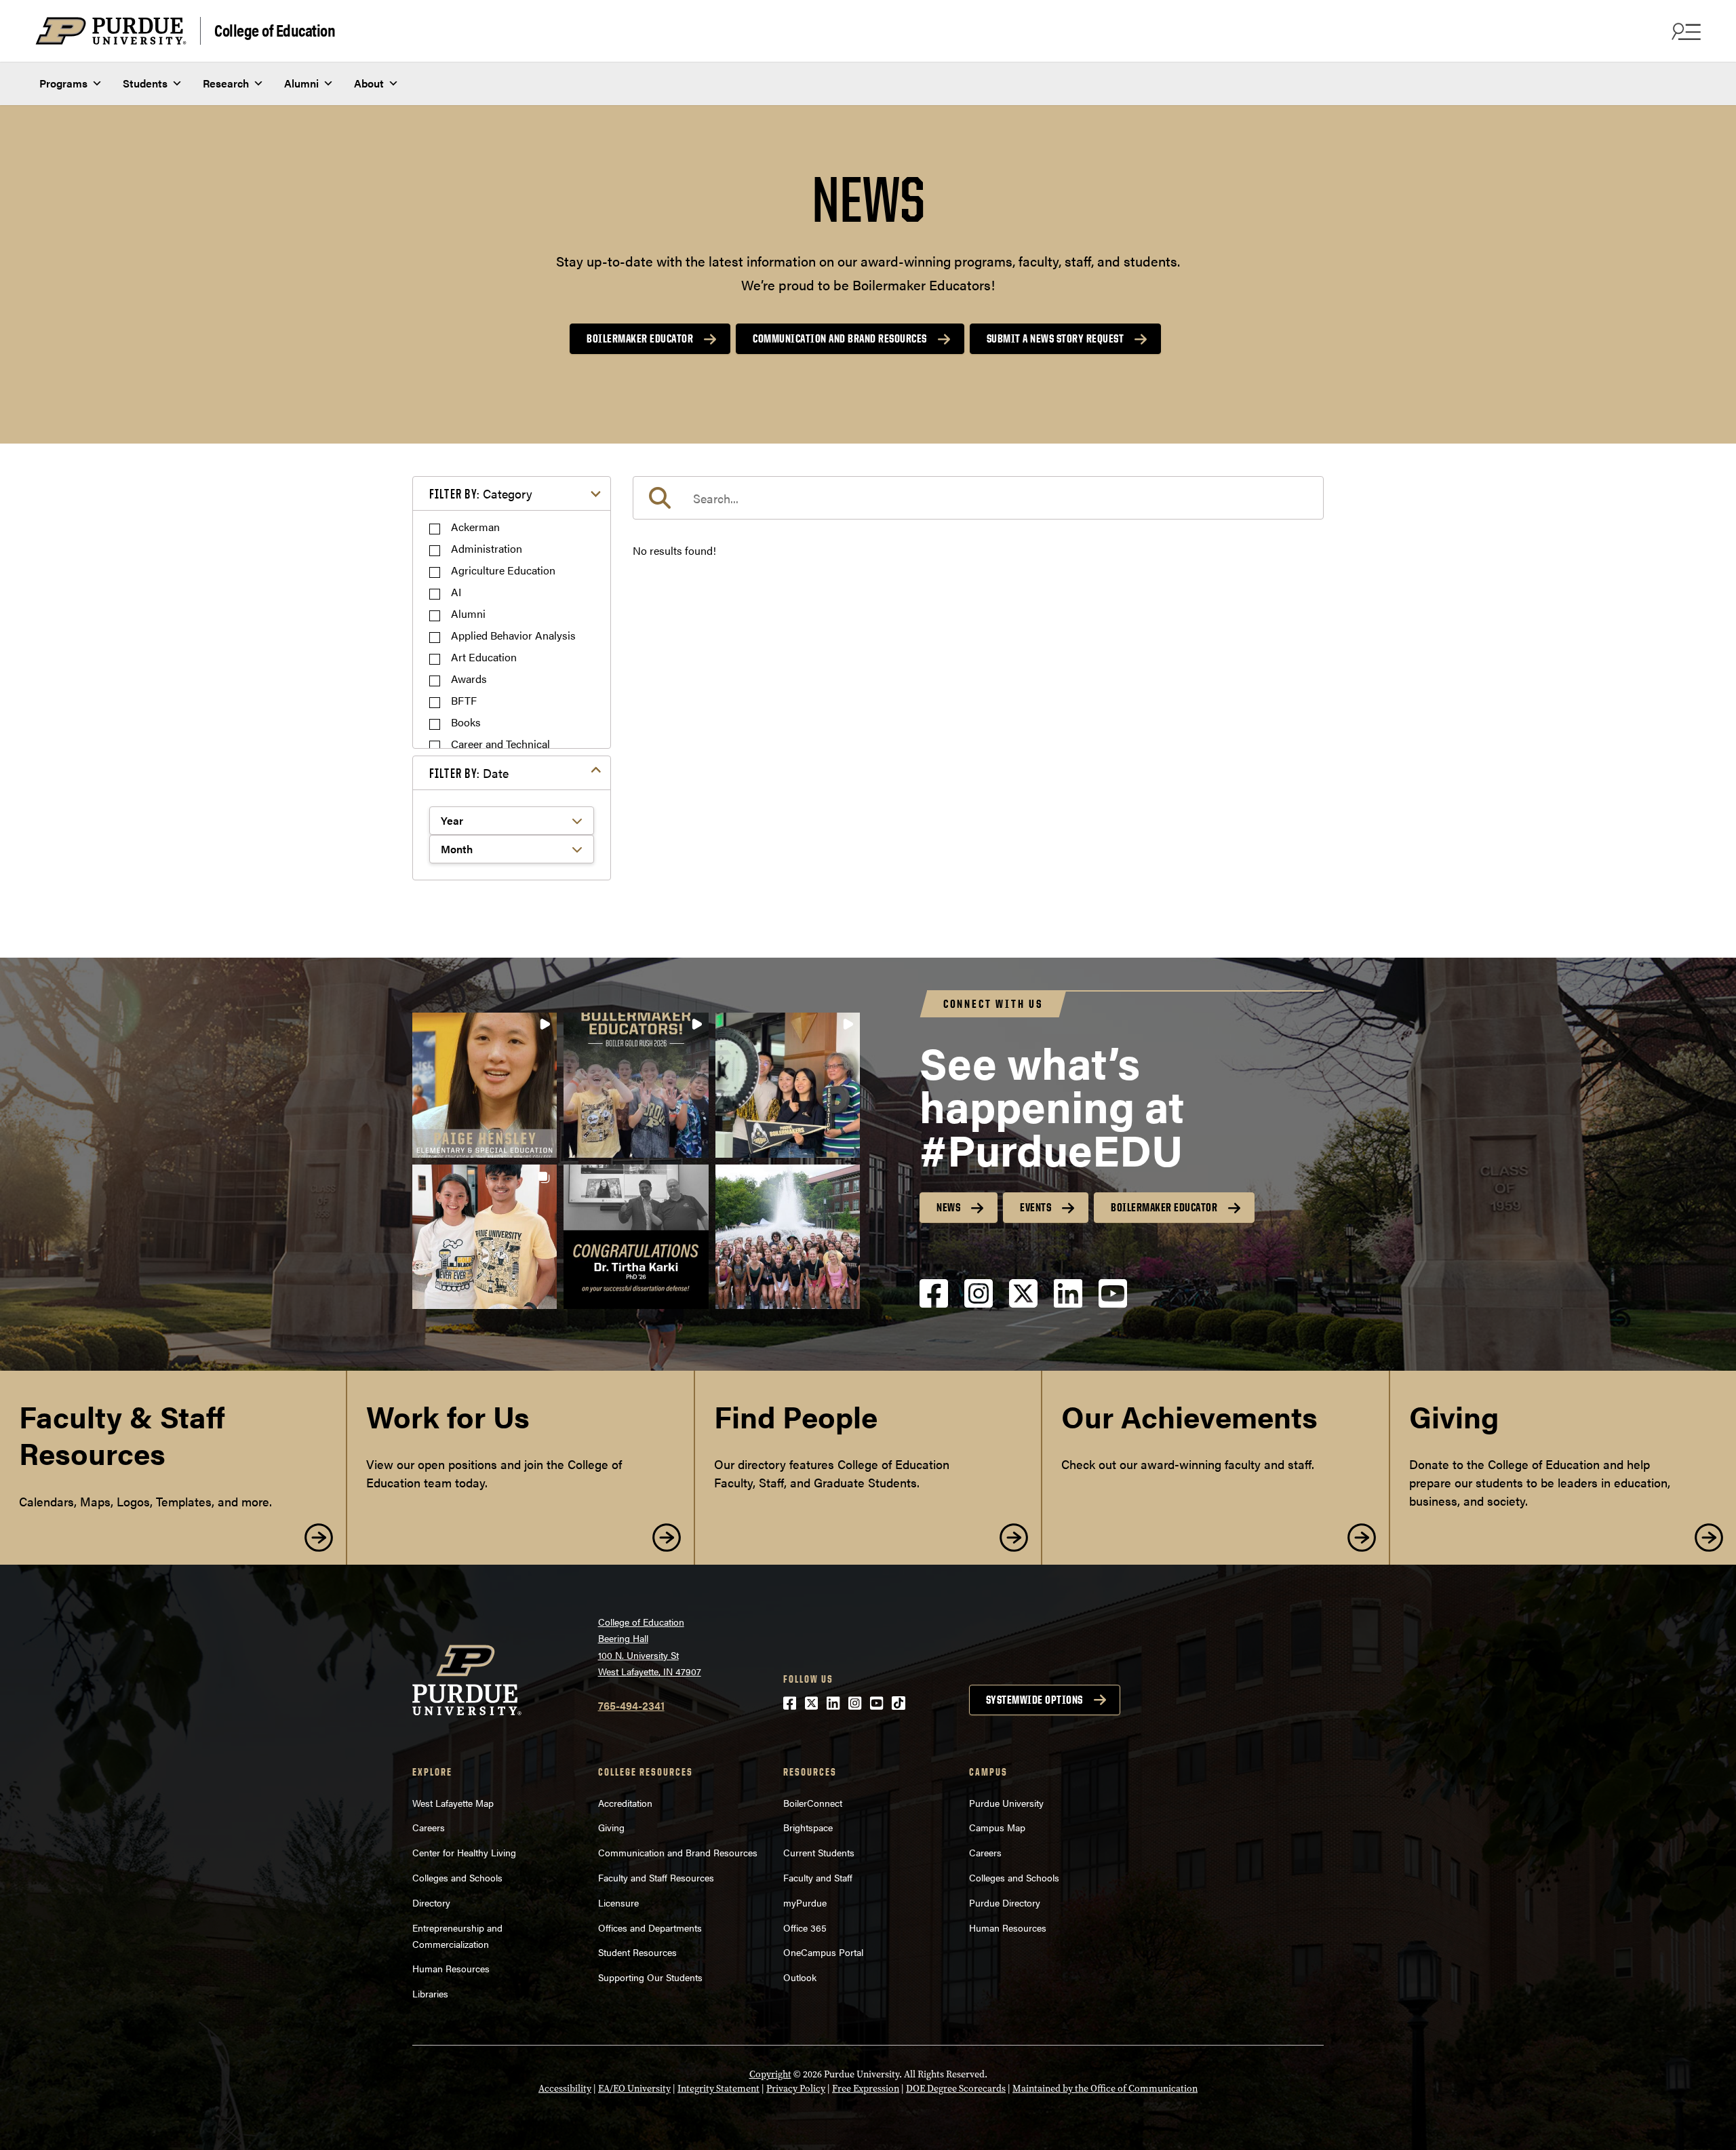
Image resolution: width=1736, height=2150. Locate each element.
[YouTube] (1113, 1305)
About (369, 83)
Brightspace (808, 1827)
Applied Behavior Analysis (513, 635)
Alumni (301, 83)
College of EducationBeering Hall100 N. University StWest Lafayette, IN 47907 (650, 1647)
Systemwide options (1034, 1700)
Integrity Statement (718, 2089)
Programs (63, 83)
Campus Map (997, 1827)
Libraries (430, 1993)
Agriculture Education (503, 570)
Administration (487, 548)
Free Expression (866, 2089)
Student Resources (637, 1952)
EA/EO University (634, 2089)
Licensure (618, 1902)
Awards (469, 679)
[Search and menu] (1684, 31)
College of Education (275, 30)
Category (481, 493)
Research (226, 83)
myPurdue (805, 1902)
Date (469, 773)
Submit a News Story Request (1056, 338)
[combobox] (978, 498)
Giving (611, 1827)
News (948, 1207)
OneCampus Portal (823, 1952)
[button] (485, 1085)
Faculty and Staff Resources (656, 1877)
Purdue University (1006, 1803)
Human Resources (451, 1968)
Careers (429, 1827)
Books (466, 722)
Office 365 (805, 1928)
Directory (431, 1902)
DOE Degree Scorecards (956, 2089)
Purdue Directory (1005, 1902)
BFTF (464, 700)
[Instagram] (979, 1305)
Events (1035, 1207)
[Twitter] (1023, 1305)
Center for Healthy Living (464, 1852)
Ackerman (475, 527)
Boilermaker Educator (640, 338)
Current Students (819, 1852)
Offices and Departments (650, 1928)
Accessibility (565, 2089)
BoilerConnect (813, 1803)
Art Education (484, 657)
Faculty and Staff (818, 1877)
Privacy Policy (796, 2089)
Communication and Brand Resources (840, 338)
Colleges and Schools (457, 1877)
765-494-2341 (631, 1705)
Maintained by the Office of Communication (1105, 2089)
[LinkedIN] (1068, 1305)
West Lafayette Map (453, 1803)
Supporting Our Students (650, 1977)
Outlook (800, 1977)
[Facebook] (934, 1305)
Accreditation (625, 1803)
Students (145, 83)
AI (456, 592)
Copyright (770, 2074)
